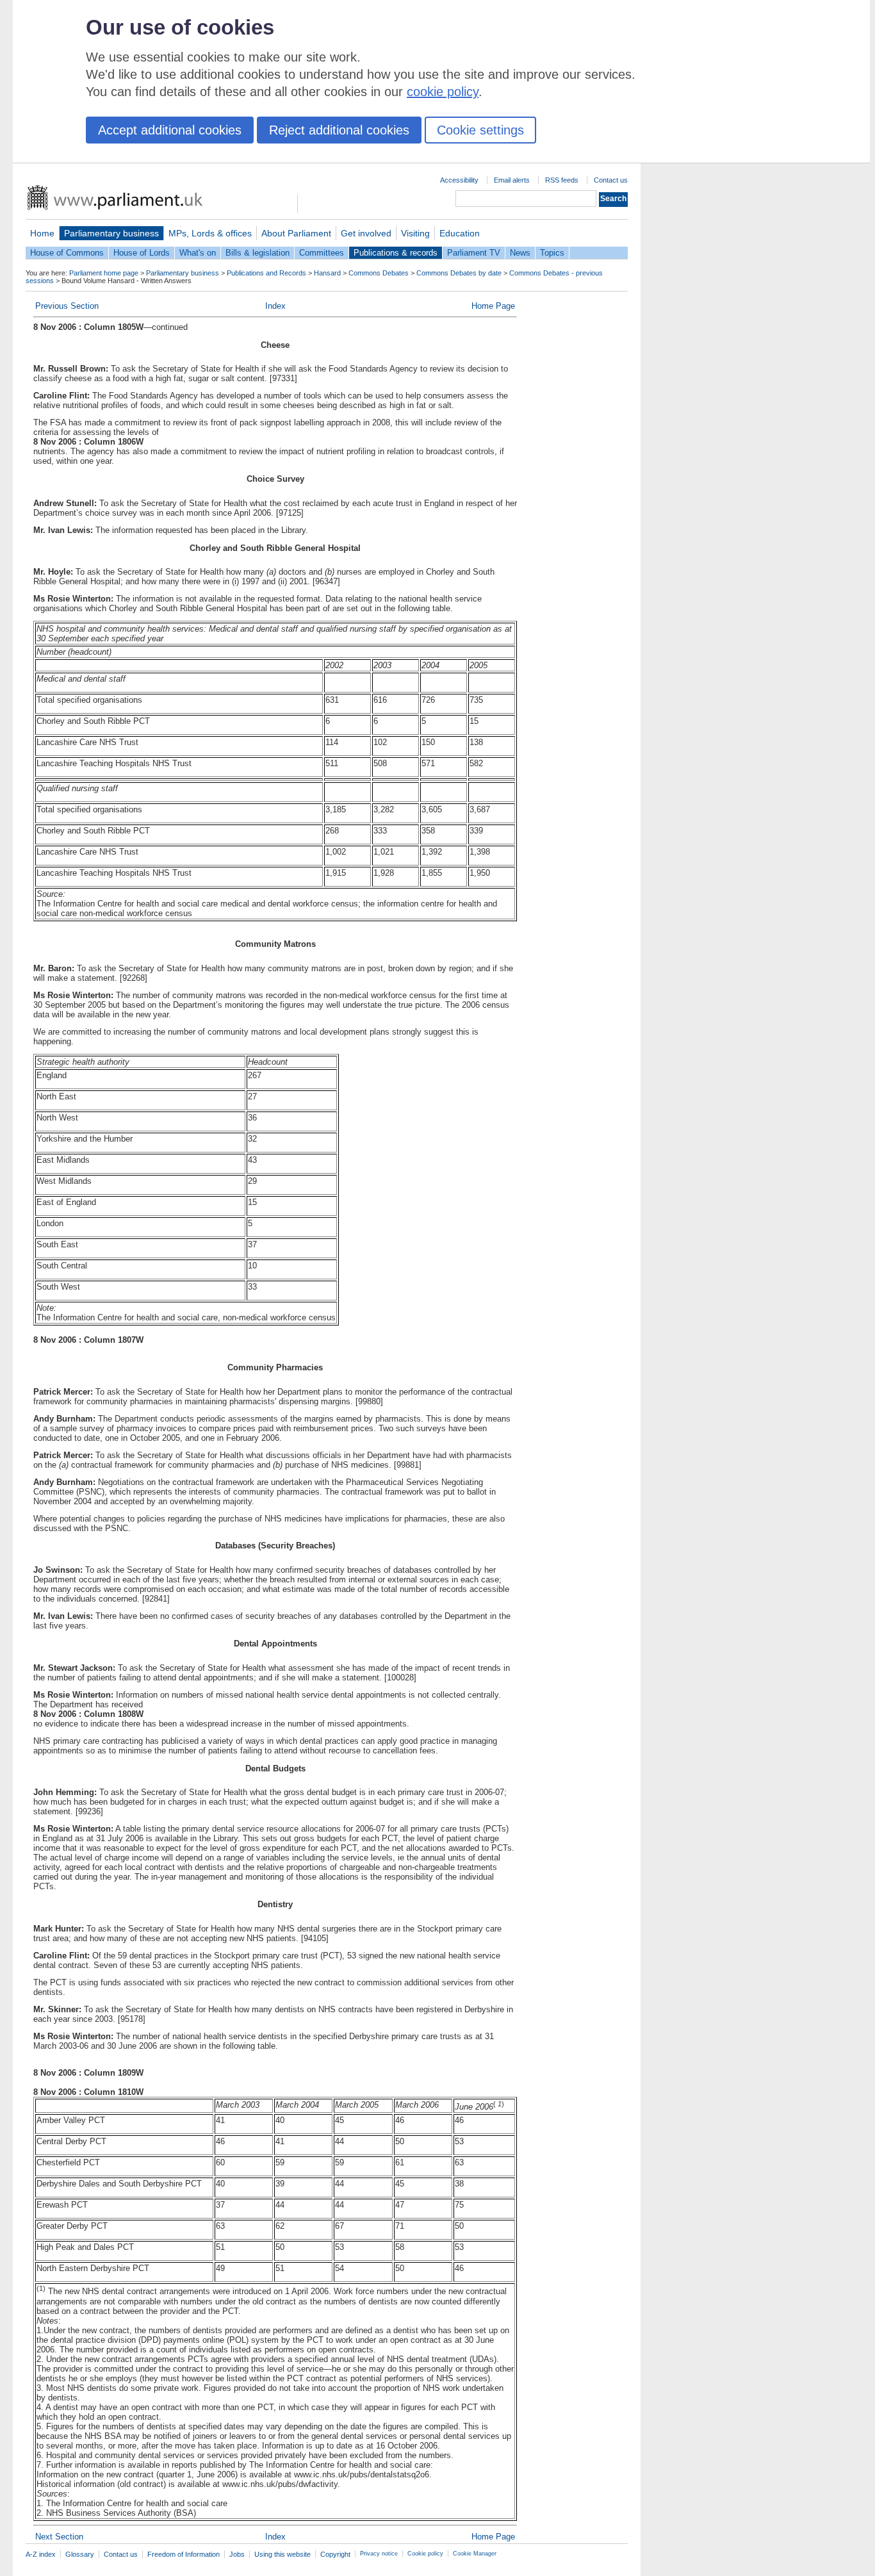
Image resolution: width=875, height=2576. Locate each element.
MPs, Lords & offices (210, 233)
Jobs (237, 2554)
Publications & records (396, 253)
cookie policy (443, 92)
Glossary (80, 2554)
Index (275, 306)
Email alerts (512, 180)
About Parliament (296, 233)
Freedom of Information (184, 2554)
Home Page (493, 306)
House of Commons (67, 253)
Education (460, 233)
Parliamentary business (111, 233)
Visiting (415, 233)
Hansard (327, 273)
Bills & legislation (258, 253)
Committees (322, 253)
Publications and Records (266, 273)
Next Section (59, 2537)
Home (42, 233)
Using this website (282, 2554)
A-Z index (41, 2554)
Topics (552, 253)
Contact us (611, 180)
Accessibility (459, 180)
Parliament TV (474, 253)
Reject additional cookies (339, 130)
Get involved (366, 233)
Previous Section (67, 306)
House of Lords (142, 253)
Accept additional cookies (170, 130)
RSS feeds (562, 180)
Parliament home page (104, 273)
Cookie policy (425, 2554)
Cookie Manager (475, 2554)
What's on (198, 253)
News (520, 253)
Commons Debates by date (459, 273)
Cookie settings (480, 130)
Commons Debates (379, 273)
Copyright (335, 2554)
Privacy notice (379, 2554)
